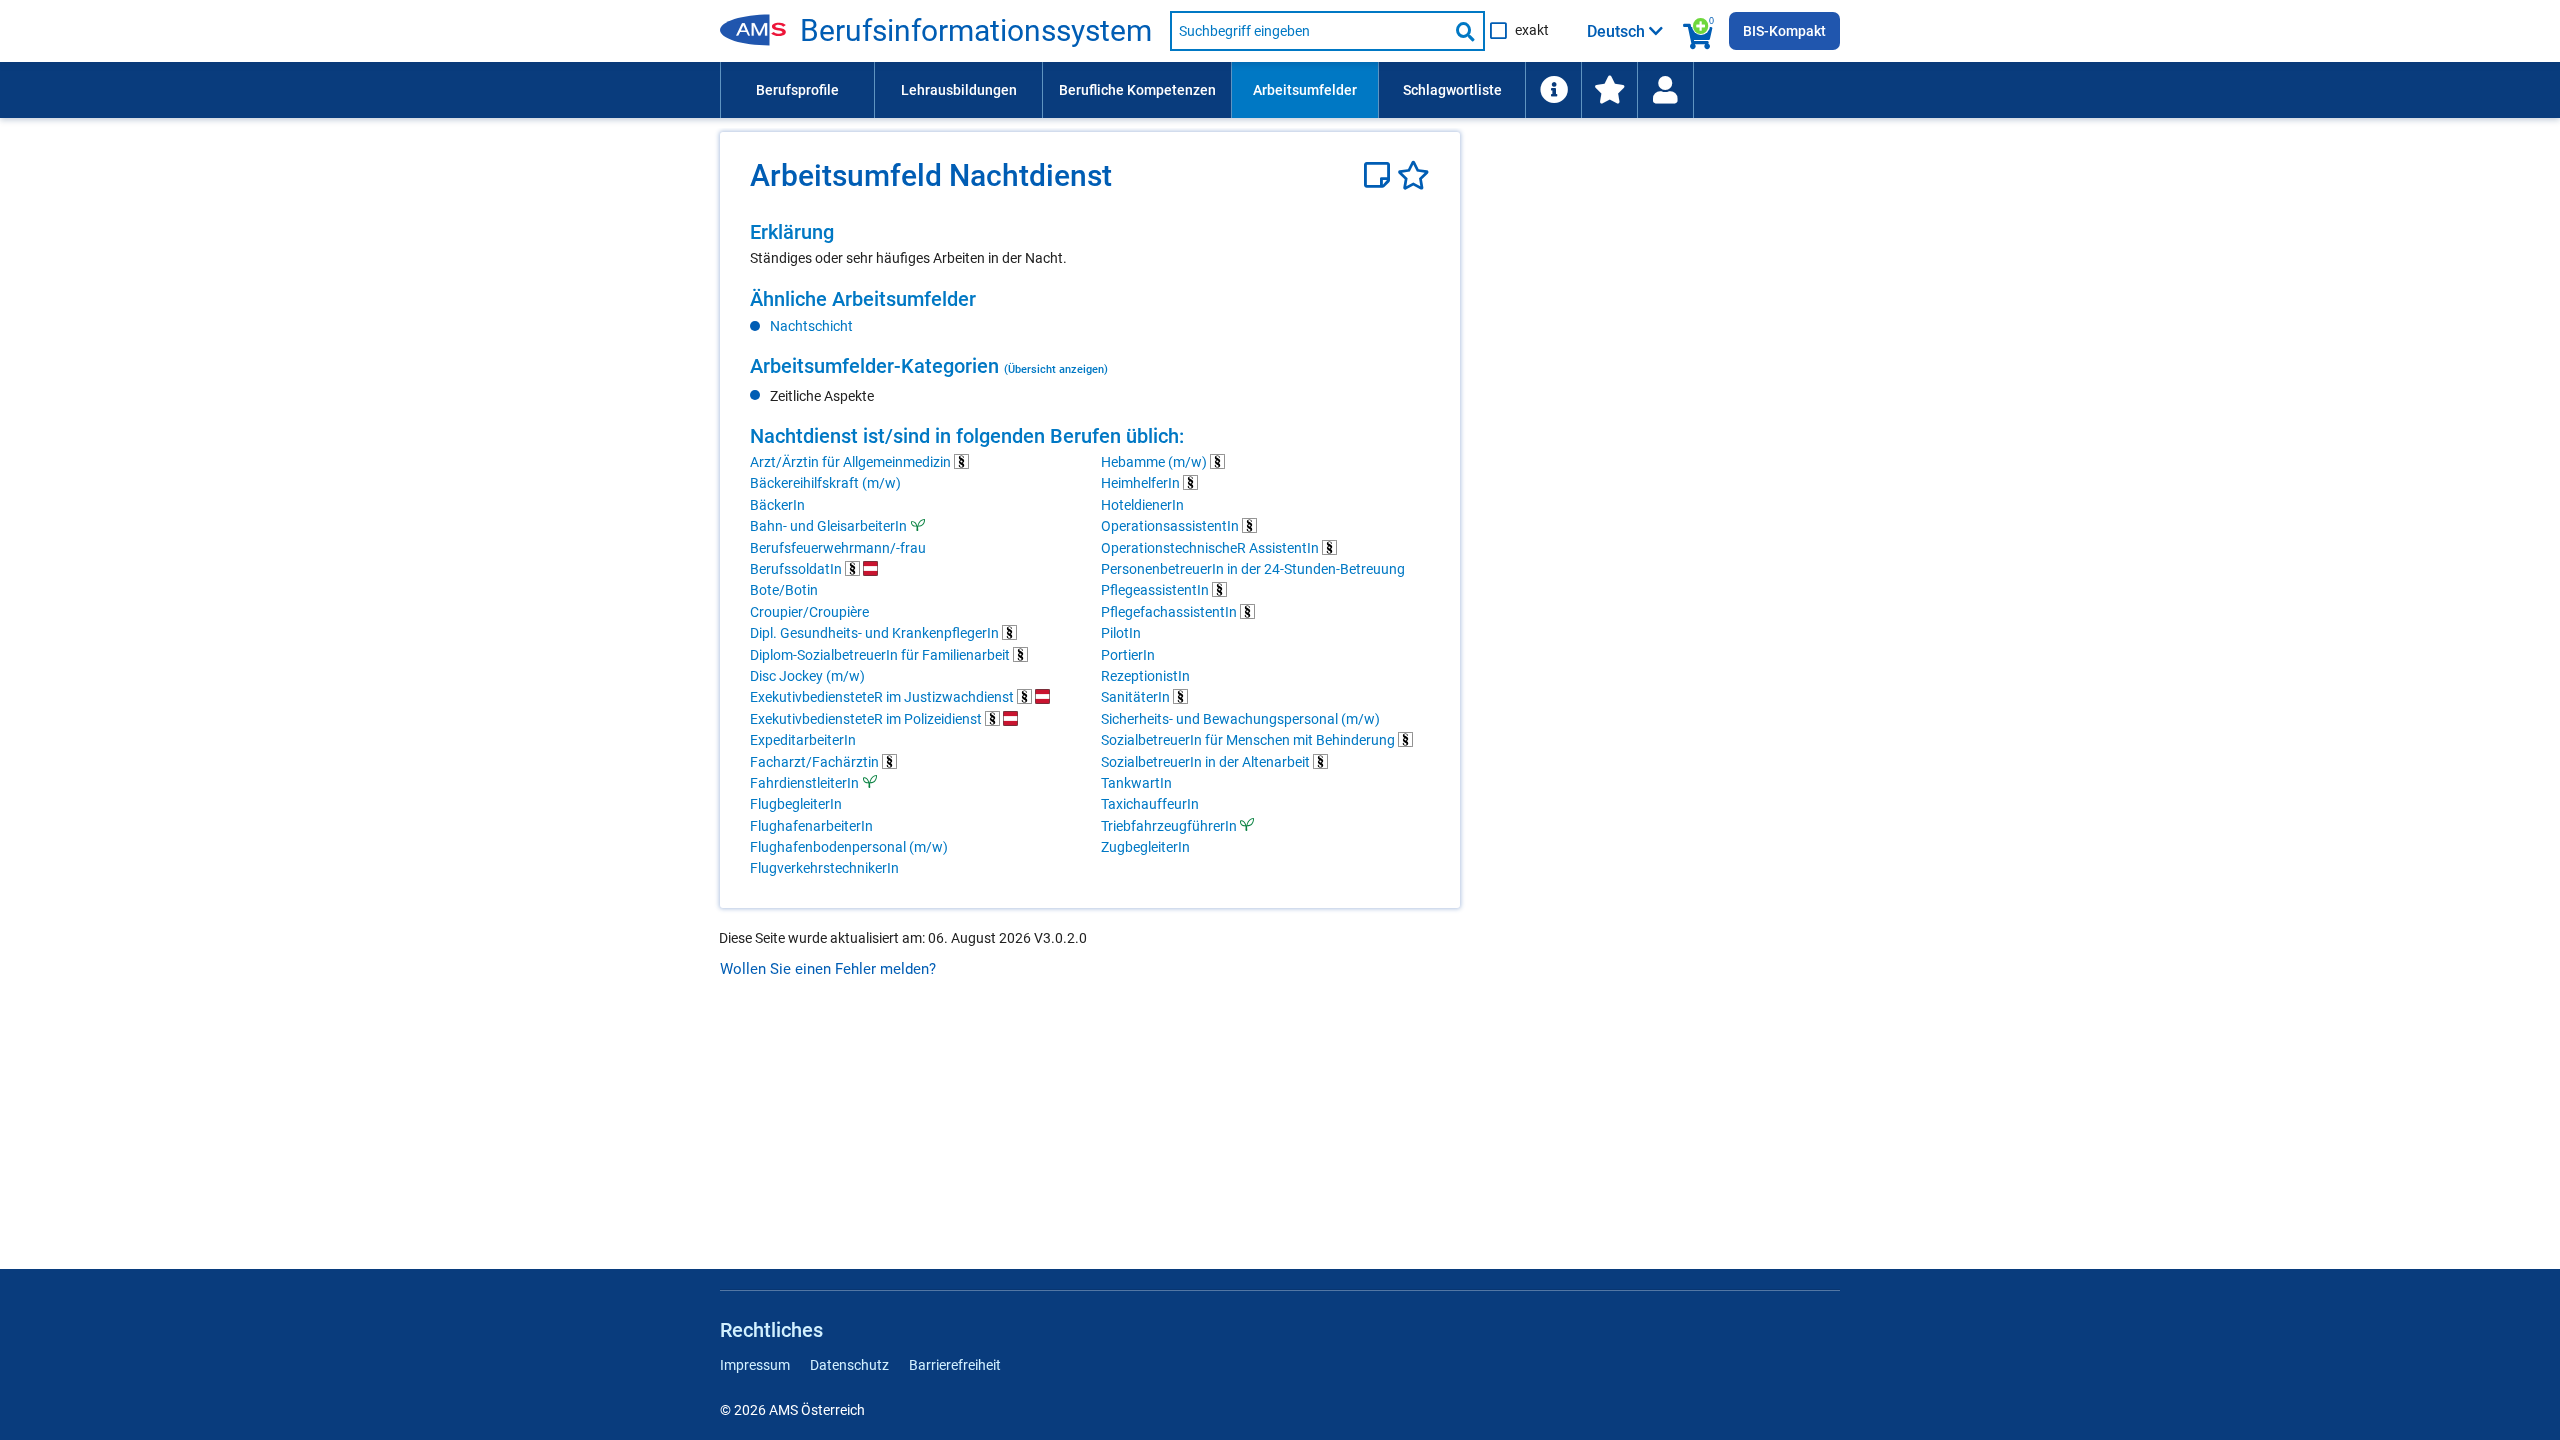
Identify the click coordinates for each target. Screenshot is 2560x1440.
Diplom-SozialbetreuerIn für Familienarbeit (881, 655)
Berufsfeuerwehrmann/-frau (838, 548)
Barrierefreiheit (955, 1365)
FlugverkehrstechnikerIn (824, 868)
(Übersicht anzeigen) (1056, 369)
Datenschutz (849, 1365)
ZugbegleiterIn (1145, 847)
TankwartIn (1136, 783)
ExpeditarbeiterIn (803, 740)
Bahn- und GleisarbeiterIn (828, 526)
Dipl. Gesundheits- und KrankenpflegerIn (876, 633)
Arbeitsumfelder (1305, 90)
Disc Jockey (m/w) (807, 676)
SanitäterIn (1137, 697)
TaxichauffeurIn (1150, 804)
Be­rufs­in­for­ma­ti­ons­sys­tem (976, 31)
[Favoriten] (1413, 175)
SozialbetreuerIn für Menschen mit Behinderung (1249, 740)
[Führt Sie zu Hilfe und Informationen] (1553, 90)
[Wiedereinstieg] (1665, 90)
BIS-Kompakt (1784, 31)
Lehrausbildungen (959, 90)
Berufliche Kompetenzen (1137, 90)
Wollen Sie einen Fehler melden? (828, 969)
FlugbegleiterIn (796, 804)
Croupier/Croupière (809, 612)
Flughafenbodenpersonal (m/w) (849, 847)
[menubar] (1280, 90)
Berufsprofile (797, 90)
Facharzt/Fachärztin (816, 762)
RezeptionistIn (1145, 676)
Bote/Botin (784, 590)
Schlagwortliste (1452, 90)
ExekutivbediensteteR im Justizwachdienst (883, 697)
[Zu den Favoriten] (1609, 90)
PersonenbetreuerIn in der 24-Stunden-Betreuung (1253, 569)
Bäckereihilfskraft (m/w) (825, 483)
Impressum (755, 1365)
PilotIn (1121, 633)
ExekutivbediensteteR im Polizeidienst (867, 719)
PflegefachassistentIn (1170, 612)
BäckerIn (777, 505)
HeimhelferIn (1142, 483)
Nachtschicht (811, 326)
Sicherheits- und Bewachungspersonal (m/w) (1240, 719)
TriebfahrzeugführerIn (1169, 826)
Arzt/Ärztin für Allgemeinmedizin (852, 462)
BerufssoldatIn (797, 569)
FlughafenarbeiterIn (811, 826)
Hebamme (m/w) (1155, 462)
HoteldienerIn (1142, 505)
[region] (1090, 244)
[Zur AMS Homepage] (760, 31)
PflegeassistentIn (1156, 590)
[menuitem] (797, 90)
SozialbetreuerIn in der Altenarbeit (1207, 762)
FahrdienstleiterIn (804, 783)
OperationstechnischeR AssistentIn (1211, 548)
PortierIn (1128, 655)
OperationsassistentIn (1171, 526)
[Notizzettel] (1380, 175)
